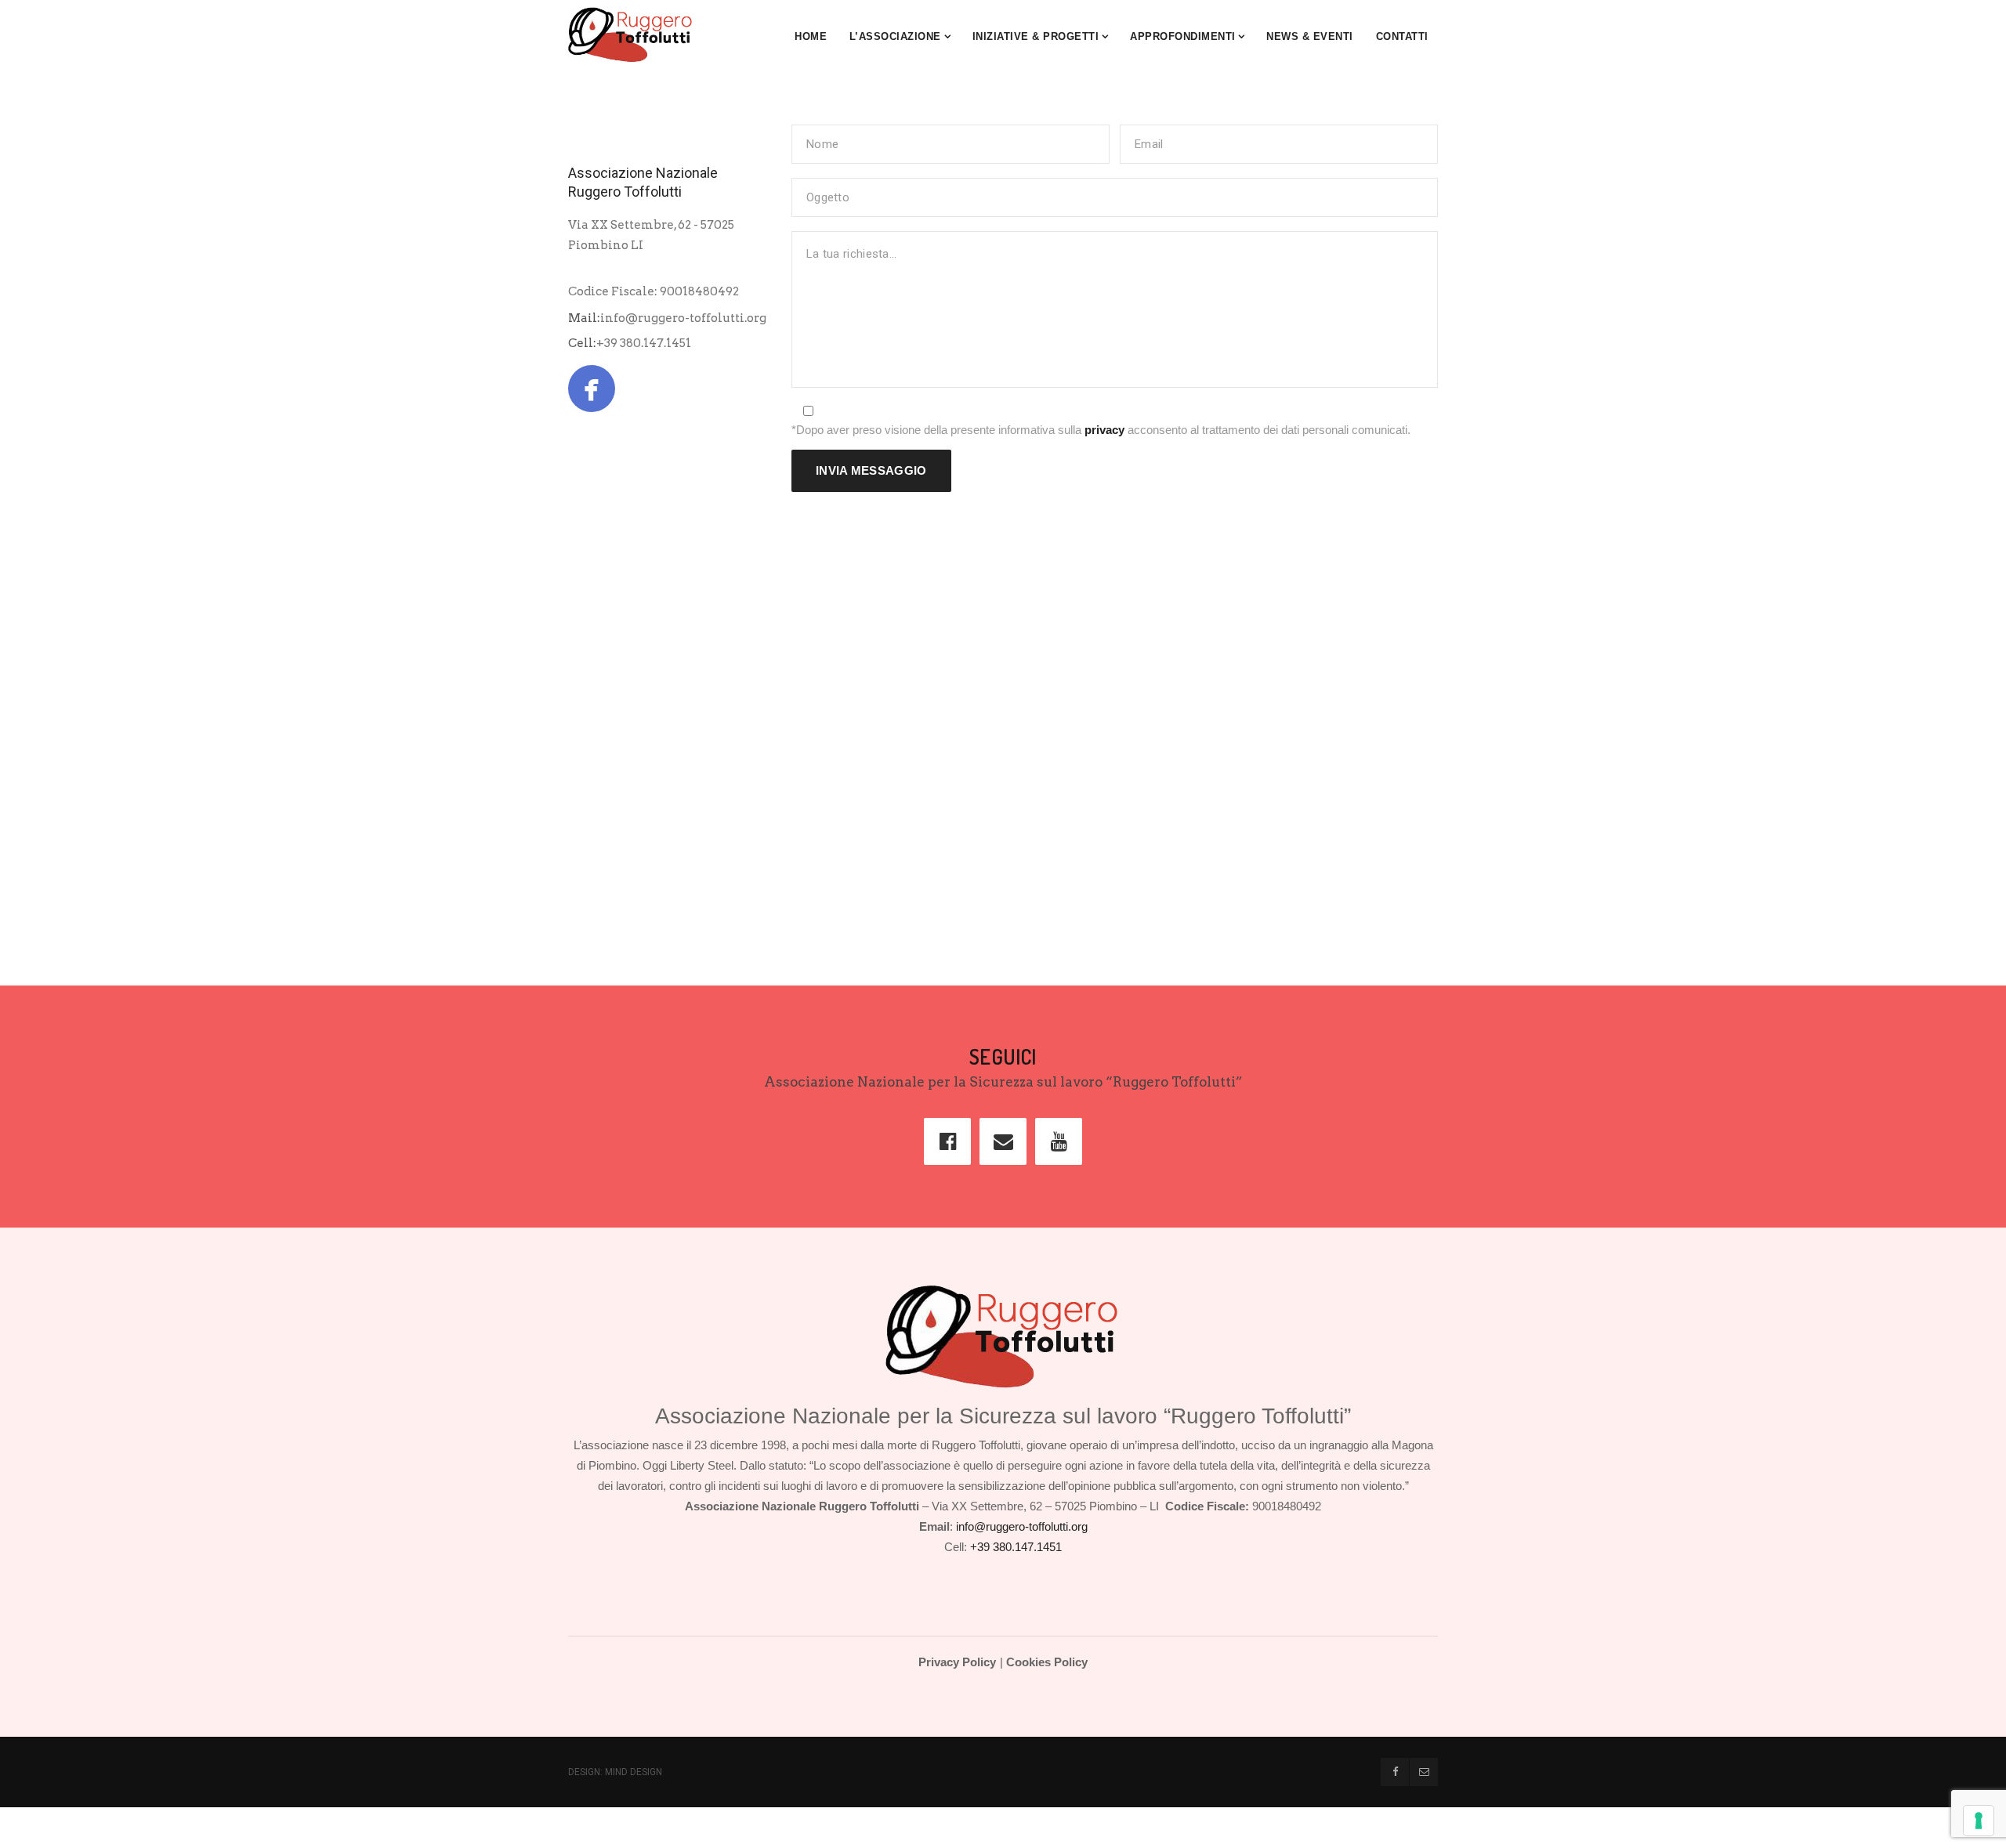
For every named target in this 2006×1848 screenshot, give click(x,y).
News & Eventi (1310, 36)
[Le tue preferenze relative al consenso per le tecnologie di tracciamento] (1979, 1821)
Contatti (1402, 36)
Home (811, 36)
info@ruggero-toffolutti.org (683, 318)
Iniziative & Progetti (1036, 36)
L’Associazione (895, 36)
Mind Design (634, 1772)
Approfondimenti (1183, 36)
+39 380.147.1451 (644, 343)
